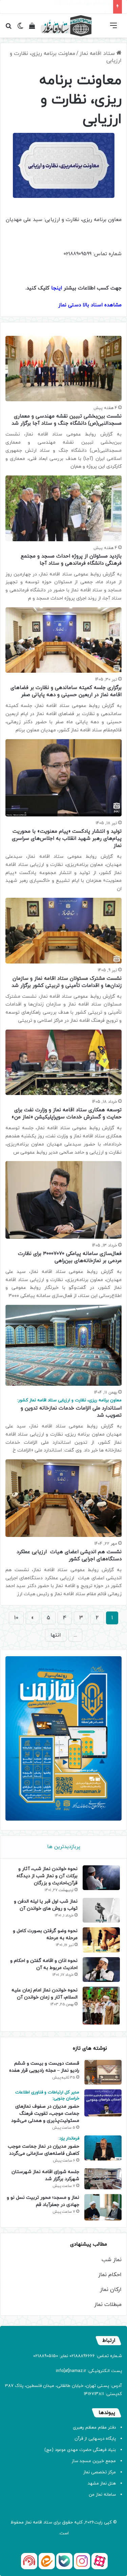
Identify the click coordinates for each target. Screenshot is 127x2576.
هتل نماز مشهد (102, 2483)
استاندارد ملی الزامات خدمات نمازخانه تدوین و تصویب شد (69, 1408)
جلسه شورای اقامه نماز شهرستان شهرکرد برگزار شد (45, 2175)
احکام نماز (110, 2275)
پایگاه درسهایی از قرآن (95, 2439)
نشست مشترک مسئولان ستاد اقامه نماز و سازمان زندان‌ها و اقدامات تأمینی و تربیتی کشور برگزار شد (67, 982)
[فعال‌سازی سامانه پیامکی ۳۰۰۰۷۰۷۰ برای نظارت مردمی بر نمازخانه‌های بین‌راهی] (63, 1200)
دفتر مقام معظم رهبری (94, 2428)
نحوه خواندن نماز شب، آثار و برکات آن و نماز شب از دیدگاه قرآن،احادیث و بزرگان (47, 1876)
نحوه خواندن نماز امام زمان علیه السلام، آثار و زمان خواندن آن (45, 1994)
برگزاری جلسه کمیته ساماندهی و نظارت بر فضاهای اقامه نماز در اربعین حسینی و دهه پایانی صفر (66, 691)
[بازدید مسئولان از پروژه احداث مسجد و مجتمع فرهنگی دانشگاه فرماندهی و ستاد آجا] (63, 508)
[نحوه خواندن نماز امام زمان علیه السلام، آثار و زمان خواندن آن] (101, 2006)
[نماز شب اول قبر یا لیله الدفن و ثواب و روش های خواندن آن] (101, 1910)
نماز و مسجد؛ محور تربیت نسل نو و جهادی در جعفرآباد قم (43, 2201)
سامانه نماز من (102, 2495)
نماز (28, 2522)
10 (16, 1618)
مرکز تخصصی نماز (100, 2472)
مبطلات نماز (108, 2305)
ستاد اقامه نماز (98, 54)
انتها (56, 1635)
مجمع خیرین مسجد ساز (94, 2461)
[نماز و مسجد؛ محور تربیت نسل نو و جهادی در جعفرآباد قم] (103, 2207)
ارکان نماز (111, 2290)
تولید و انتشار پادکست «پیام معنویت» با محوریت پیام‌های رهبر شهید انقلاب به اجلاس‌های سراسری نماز (67, 839)
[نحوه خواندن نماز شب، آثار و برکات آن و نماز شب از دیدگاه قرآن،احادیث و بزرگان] (101, 1878)
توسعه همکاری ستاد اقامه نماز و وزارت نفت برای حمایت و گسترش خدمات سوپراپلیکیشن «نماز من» (67, 1114)
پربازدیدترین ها (64, 1847)
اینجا (57, 288)
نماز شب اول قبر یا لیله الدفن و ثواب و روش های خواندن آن (46, 1905)
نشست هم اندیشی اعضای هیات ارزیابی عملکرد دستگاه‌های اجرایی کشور (69, 1556)
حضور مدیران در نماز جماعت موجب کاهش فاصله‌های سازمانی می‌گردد (44, 2146)
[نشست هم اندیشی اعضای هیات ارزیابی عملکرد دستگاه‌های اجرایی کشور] (63, 1498)
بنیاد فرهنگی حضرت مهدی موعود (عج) (80, 2450)
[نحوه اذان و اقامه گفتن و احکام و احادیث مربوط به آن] (101, 1970)
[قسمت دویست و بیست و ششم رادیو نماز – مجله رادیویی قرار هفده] (103, 2072)
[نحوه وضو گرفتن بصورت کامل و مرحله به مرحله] (101, 1940)
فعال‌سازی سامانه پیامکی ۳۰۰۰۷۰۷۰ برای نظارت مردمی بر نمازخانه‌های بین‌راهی (70, 1257)
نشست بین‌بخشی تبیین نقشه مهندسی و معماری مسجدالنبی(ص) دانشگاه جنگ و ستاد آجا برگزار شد (67, 420)
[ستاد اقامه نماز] (66, 26)
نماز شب (112, 2260)
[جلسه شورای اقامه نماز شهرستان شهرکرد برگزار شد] (103, 2179)
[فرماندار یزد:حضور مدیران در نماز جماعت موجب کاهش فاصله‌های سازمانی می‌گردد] (103, 2148)
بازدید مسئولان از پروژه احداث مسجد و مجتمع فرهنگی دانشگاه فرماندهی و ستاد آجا (71, 560)
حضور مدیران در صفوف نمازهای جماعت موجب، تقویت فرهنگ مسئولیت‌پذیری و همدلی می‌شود (45, 2107)
